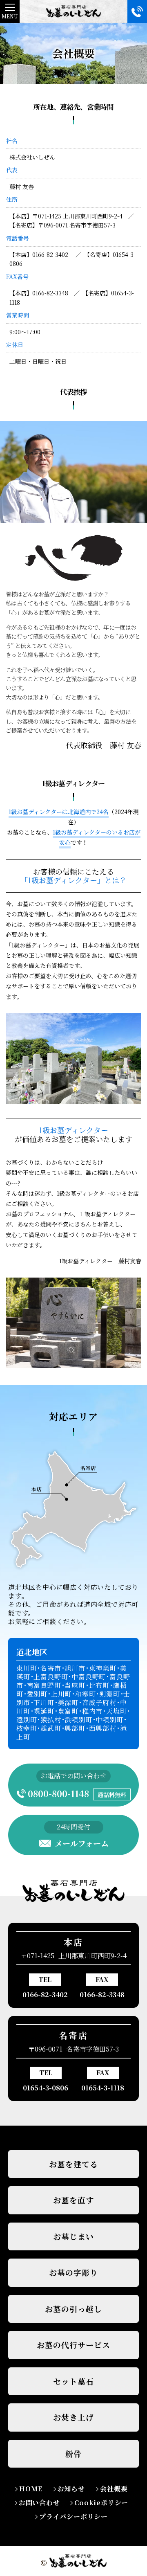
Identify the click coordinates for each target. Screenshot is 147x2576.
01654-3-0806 (46, 2088)
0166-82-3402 (45, 1994)
